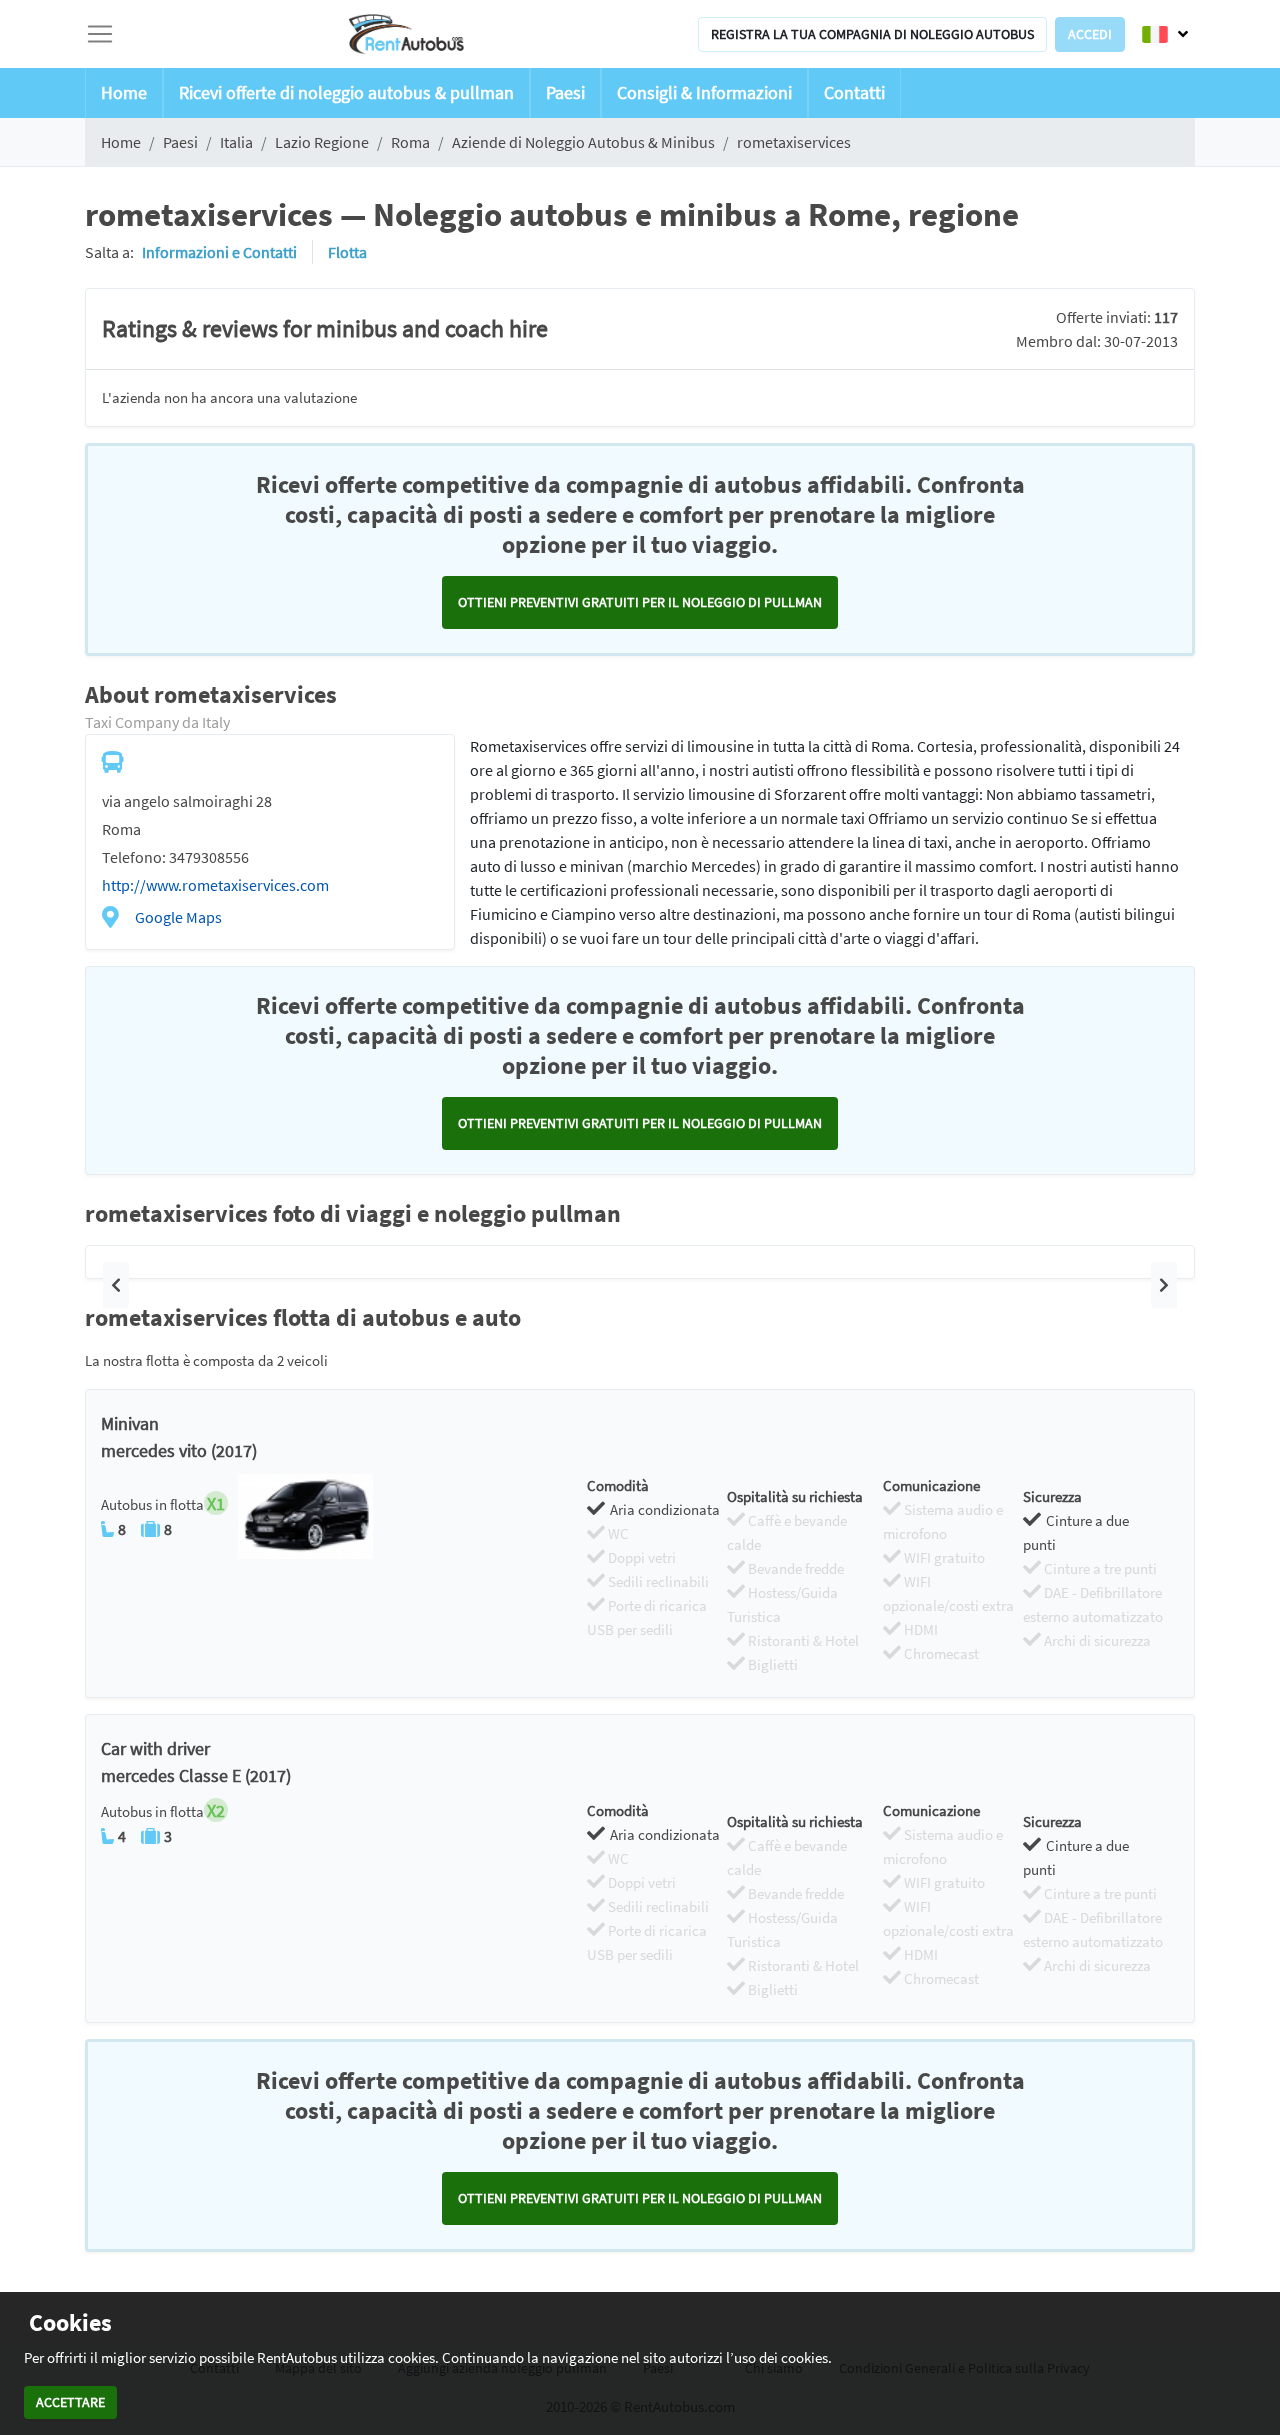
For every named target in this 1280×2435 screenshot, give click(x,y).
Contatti (854, 92)
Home (124, 92)
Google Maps (178, 917)
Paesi (565, 92)
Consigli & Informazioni (704, 92)
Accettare (70, 2402)
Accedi (1090, 34)
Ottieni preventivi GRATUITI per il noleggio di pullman (640, 602)
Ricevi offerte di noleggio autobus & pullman (346, 92)
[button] (116, 1285)
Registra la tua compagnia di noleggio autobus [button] (872, 34)
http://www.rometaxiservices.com (215, 885)
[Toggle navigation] (100, 34)
